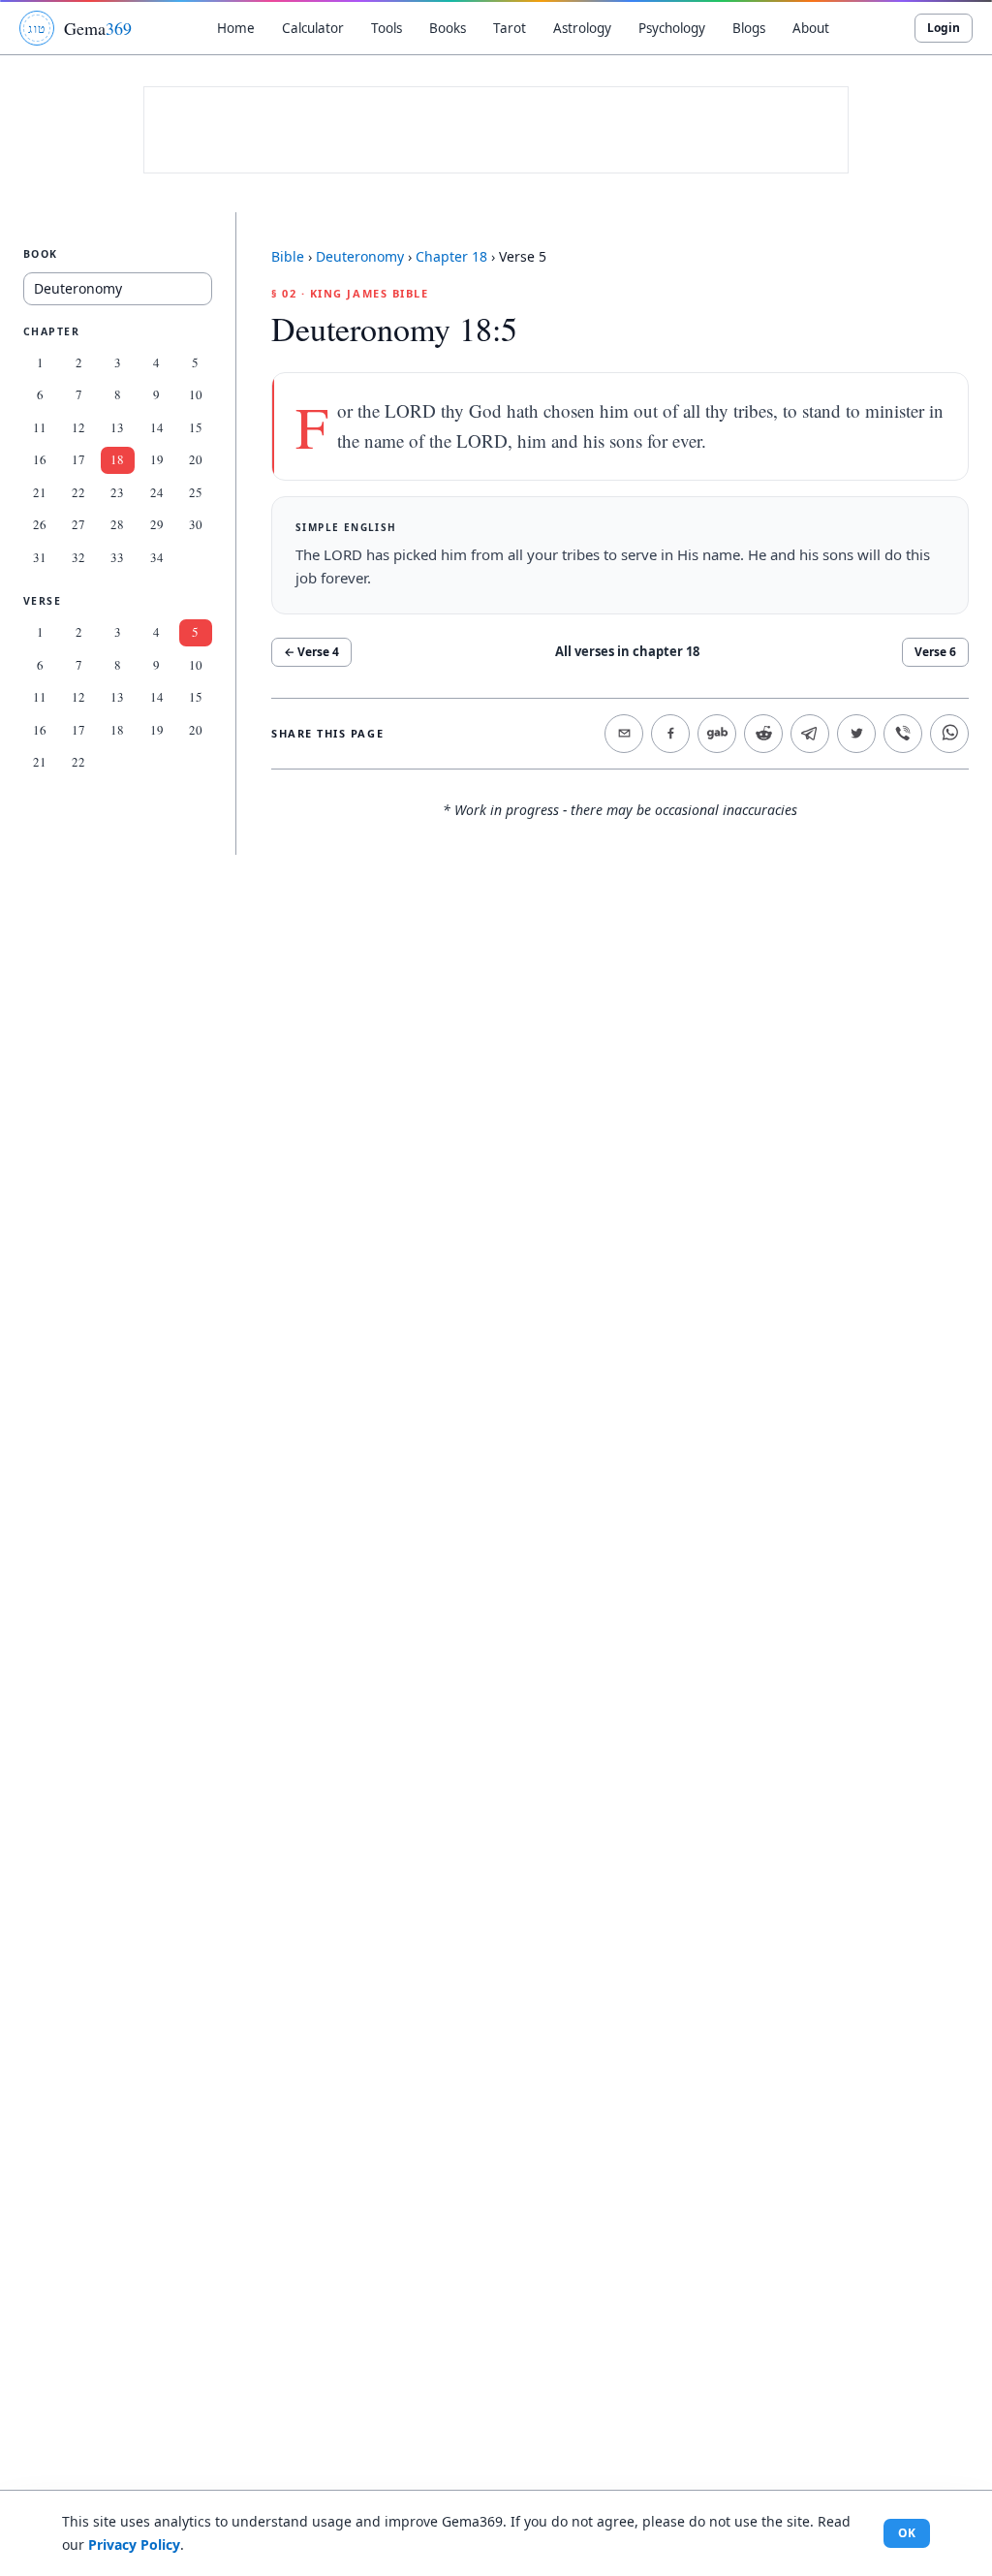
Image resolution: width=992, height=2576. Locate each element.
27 (78, 524)
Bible (288, 256)
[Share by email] (624, 734)
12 (78, 427)
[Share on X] (856, 734)
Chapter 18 (451, 256)
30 (196, 524)
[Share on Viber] (903, 734)
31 (40, 557)
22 (78, 492)
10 (196, 394)
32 (78, 557)
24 (157, 492)
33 (117, 557)
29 (157, 524)
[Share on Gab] (717, 734)
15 (196, 427)
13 (117, 427)
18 (117, 459)
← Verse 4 (311, 652)
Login (944, 28)
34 (157, 557)
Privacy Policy (134, 2545)
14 (157, 427)
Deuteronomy (360, 256)
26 (40, 524)
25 (196, 492)
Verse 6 (935, 652)
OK (907, 2533)
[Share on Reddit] (763, 734)
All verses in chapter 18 (627, 651)
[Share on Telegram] (810, 734)
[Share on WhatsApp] (949, 734)
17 (78, 459)
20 (196, 459)
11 (40, 427)
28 (117, 524)
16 (40, 459)
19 (157, 459)
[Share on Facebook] (670, 734)
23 (117, 492)
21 (40, 492)
